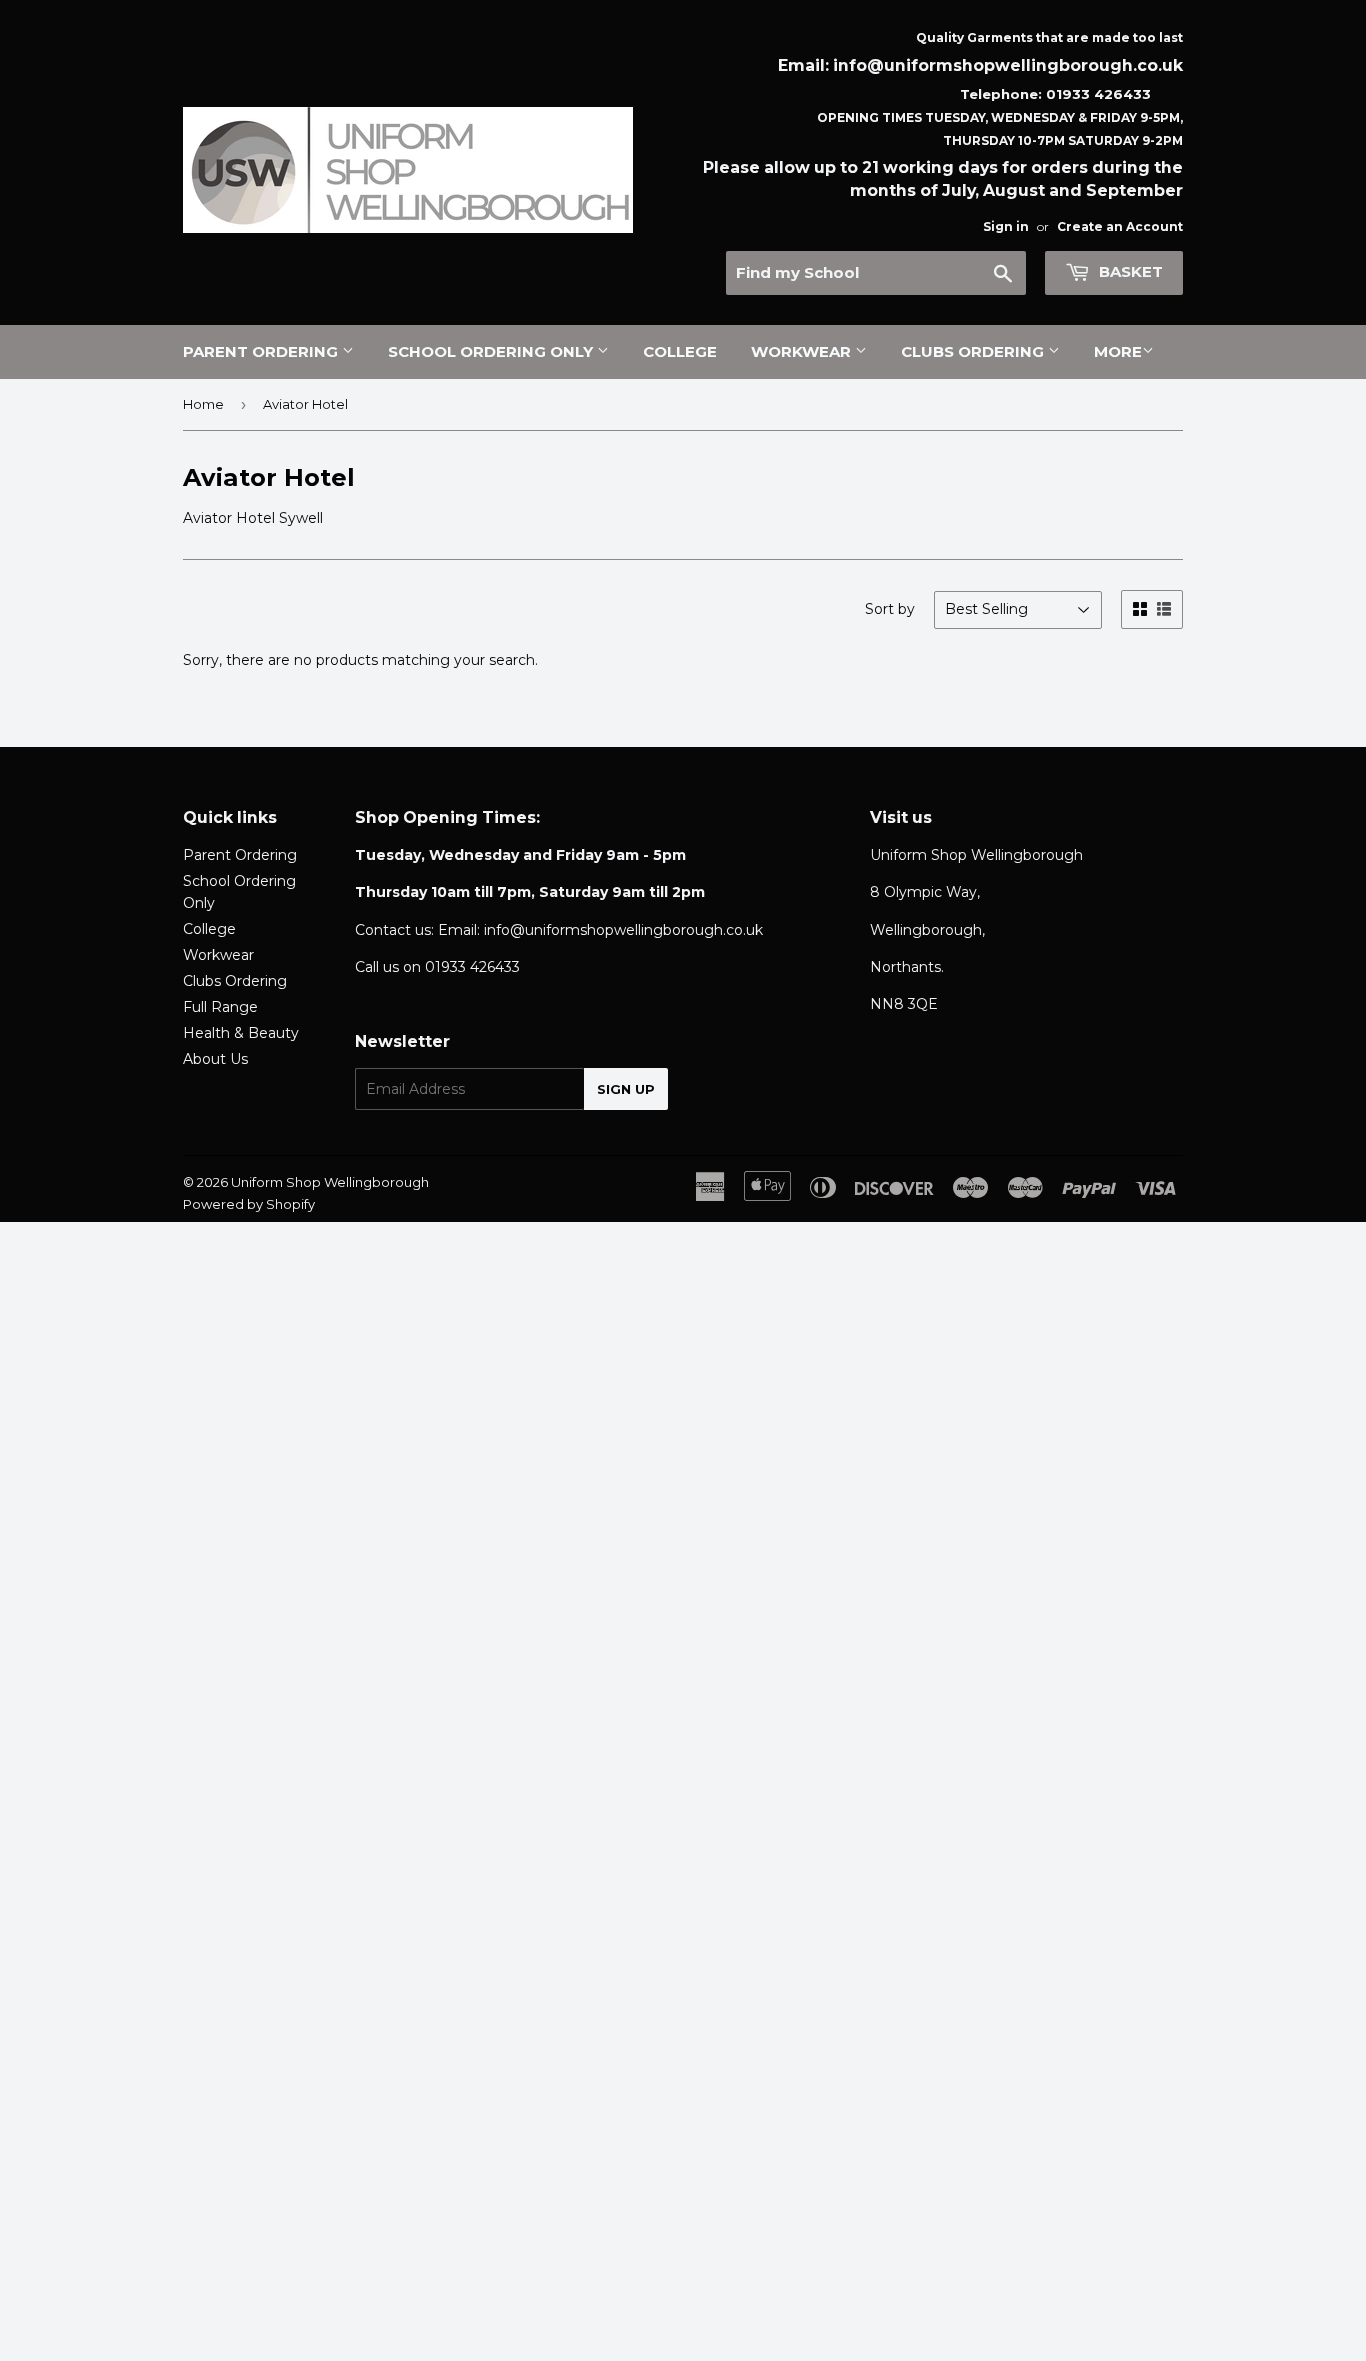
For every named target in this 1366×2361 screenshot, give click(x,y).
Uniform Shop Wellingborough (330, 1182)
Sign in (1006, 226)
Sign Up (626, 1089)
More (1118, 351)
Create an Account (1120, 226)
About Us (215, 1059)
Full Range (220, 1007)
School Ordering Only (492, 351)
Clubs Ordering (974, 351)
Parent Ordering (262, 351)
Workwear (803, 351)
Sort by (890, 609)
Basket (1129, 271)
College (680, 351)
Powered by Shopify (249, 1204)
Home (203, 404)
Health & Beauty (241, 1033)
